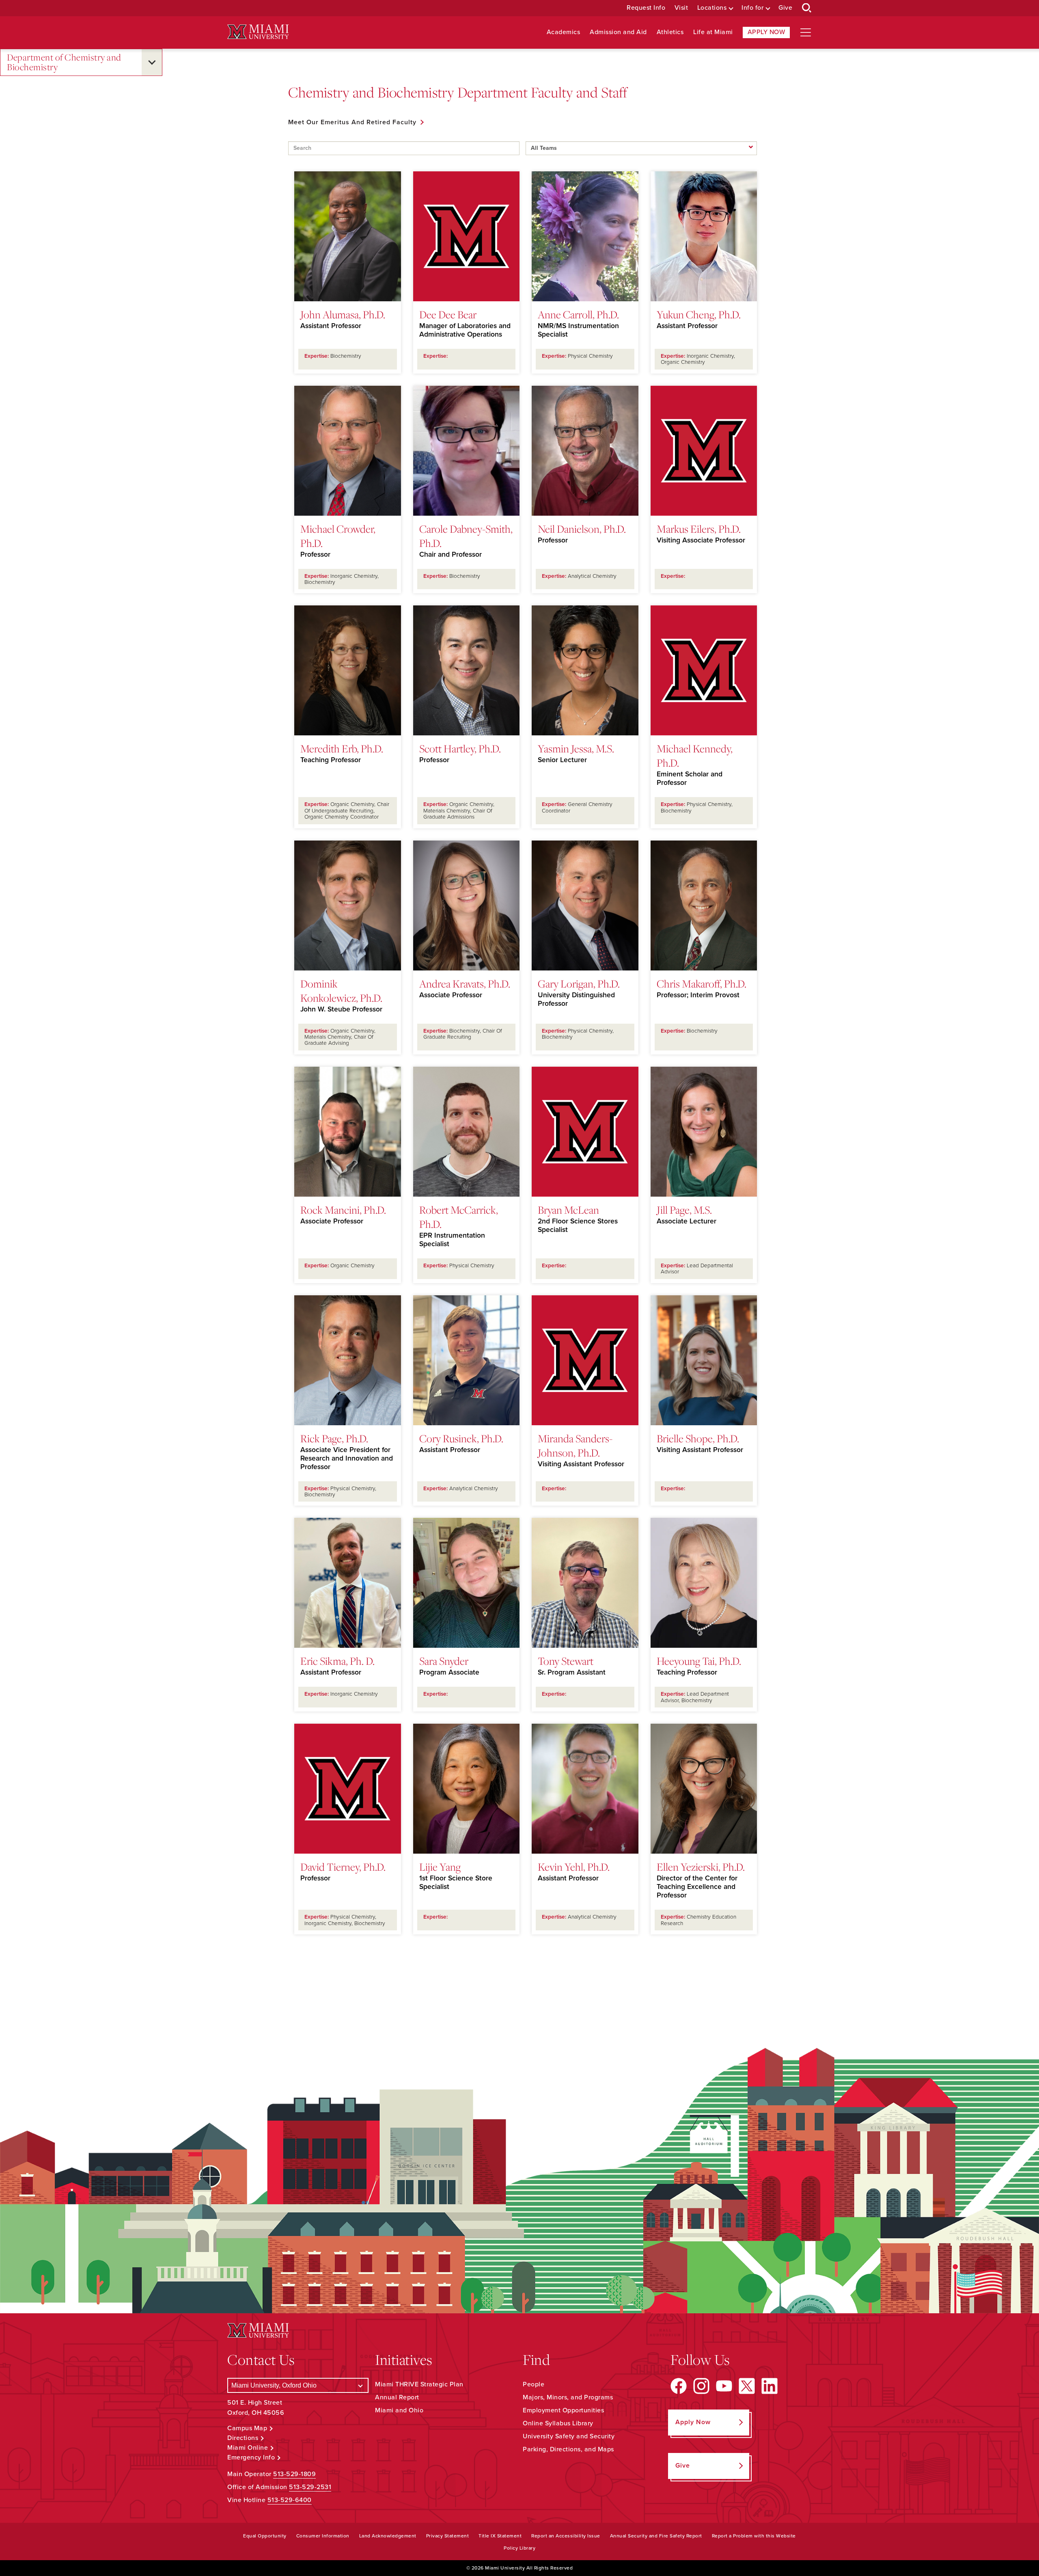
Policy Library (519, 2548)
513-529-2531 (310, 2487)
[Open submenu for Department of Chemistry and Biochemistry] (152, 62)
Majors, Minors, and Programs (568, 2397)
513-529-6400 (290, 2500)
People (534, 2384)
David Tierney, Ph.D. (343, 1867)
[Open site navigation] (806, 32)
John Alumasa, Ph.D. (343, 314)
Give (785, 8)
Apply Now (766, 32)
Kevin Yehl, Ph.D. (574, 1867)
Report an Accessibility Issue (566, 2536)
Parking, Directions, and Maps (568, 2449)
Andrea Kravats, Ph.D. (465, 983)
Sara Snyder (444, 1661)
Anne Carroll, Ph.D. (578, 314)
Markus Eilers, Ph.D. (699, 529)
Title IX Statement (500, 2536)
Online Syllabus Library (558, 2423)
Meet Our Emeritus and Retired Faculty (352, 122)
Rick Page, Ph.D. (334, 1438)
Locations (712, 8)
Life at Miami (713, 32)
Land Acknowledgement (388, 2536)
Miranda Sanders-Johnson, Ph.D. (575, 1445)
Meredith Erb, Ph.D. (342, 748)
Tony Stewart (566, 1661)
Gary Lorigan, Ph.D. (579, 983)
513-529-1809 (294, 2474)
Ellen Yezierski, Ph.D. (701, 1867)
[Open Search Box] (807, 8)
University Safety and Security (569, 2436)
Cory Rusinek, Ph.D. (461, 1438)
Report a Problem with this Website (754, 2536)
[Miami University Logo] (258, 32)
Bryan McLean (568, 1210)
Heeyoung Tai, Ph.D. (699, 1661)
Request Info (646, 8)
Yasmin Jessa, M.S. (576, 748)
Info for (752, 8)
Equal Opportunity (265, 2536)
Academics (564, 32)
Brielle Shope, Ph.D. (698, 1438)
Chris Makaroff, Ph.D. (702, 983)
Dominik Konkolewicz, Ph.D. (341, 991)
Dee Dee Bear (448, 314)
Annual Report (397, 2397)
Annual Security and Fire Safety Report (656, 2536)
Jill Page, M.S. (684, 1210)
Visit (681, 8)
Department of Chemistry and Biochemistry (64, 62)
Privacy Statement (448, 2536)
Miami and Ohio (399, 2410)
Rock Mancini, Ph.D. (343, 1210)
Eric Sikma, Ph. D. (337, 1661)
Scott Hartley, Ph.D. (460, 748)
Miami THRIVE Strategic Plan (419, 2384)
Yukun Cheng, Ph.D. (699, 314)
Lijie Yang (440, 1867)
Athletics (670, 32)
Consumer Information (323, 2536)
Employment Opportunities (563, 2410)
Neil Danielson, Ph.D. (582, 529)
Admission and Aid (618, 32)
